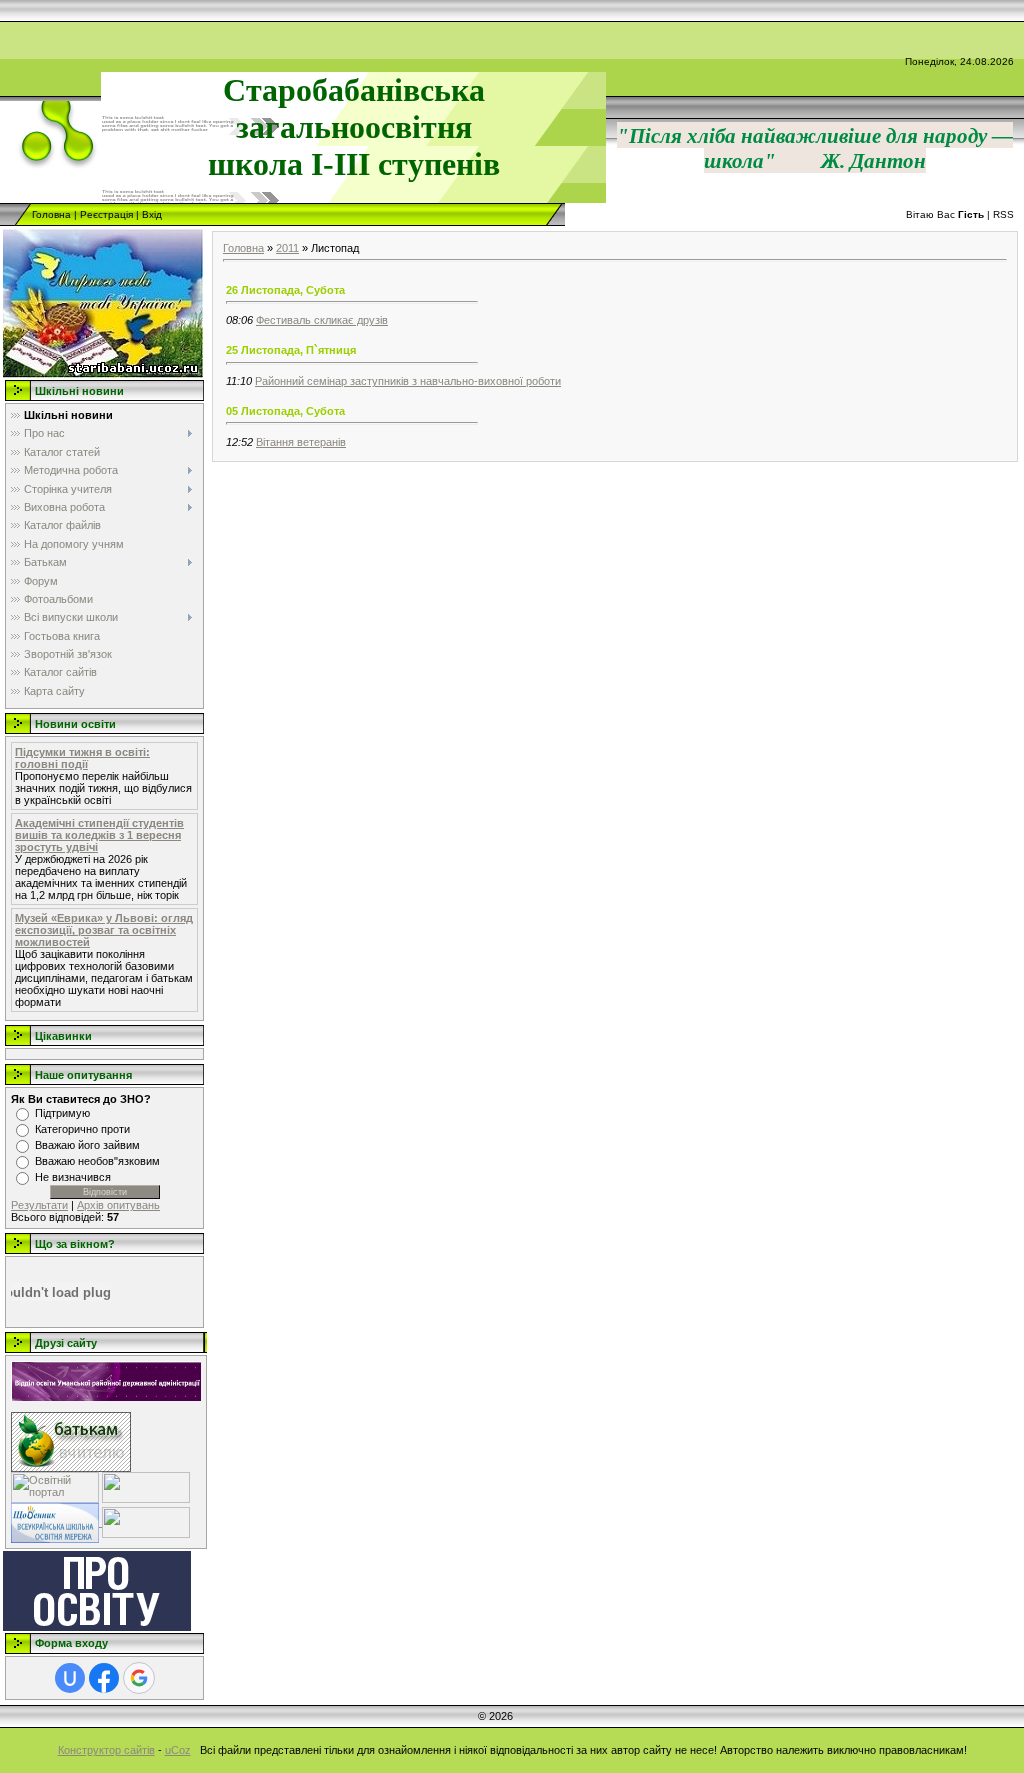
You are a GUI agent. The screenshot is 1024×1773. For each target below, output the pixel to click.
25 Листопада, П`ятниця (291, 350)
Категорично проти (82, 1129)
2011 (287, 248)
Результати (39, 1205)
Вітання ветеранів (301, 442)
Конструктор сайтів (106, 1750)
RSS (1003, 214)
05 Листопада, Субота (285, 411)
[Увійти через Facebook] (104, 1678)
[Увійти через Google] (139, 1678)
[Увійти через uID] (70, 1678)
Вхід (152, 214)
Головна (51, 214)
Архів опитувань (118, 1205)
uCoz (178, 1750)
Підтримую (62, 1113)
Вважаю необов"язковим (97, 1161)
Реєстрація (106, 214)
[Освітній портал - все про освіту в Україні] (55, 1486)
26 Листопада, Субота (285, 290)
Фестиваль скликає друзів (322, 320)
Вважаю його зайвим (87, 1145)
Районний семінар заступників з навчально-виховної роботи (408, 381)
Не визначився (73, 1177)
